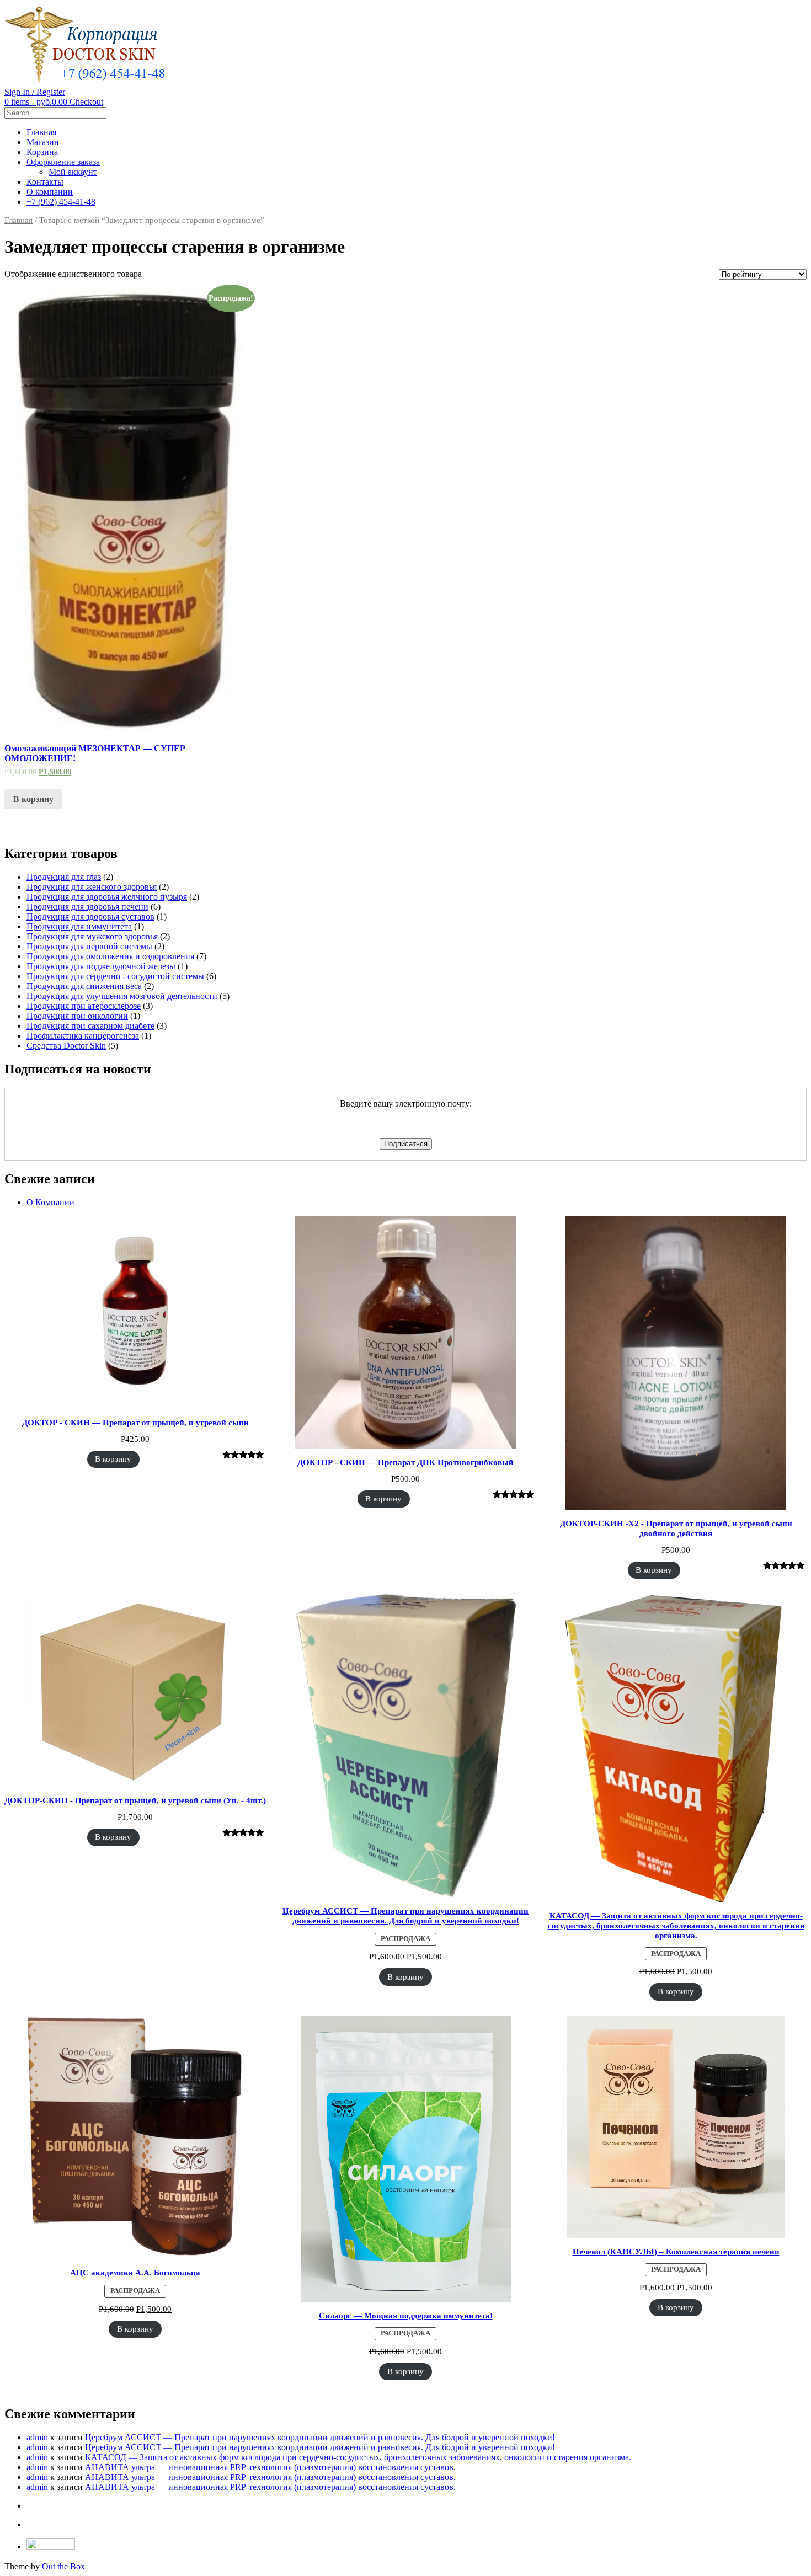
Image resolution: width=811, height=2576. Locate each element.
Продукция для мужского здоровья (92, 936)
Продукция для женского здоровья (92, 887)
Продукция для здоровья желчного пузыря (107, 897)
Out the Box (63, 2566)
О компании (50, 192)
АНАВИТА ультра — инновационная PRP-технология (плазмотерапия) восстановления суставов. (270, 2467)
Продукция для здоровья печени (87, 907)
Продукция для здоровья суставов (90, 916)
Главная (41, 132)
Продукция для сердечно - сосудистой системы (115, 976)
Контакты (45, 182)
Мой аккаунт (73, 172)
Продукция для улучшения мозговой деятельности (122, 996)
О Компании (50, 1202)
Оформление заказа (63, 162)
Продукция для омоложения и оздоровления (110, 956)
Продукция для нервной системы (89, 946)
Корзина (42, 152)
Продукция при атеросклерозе (84, 1006)
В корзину (33, 799)
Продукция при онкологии (77, 1016)
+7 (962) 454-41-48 (61, 202)
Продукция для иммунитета (79, 926)
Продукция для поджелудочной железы (101, 966)
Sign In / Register (35, 92)
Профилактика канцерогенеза (83, 1036)
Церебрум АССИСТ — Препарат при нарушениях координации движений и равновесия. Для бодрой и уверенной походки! (320, 2437)
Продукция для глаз (64, 877)
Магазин (43, 142)
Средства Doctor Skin (66, 1046)
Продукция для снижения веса (84, 986)
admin (37, 2437)
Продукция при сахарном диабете (90, 1026)
